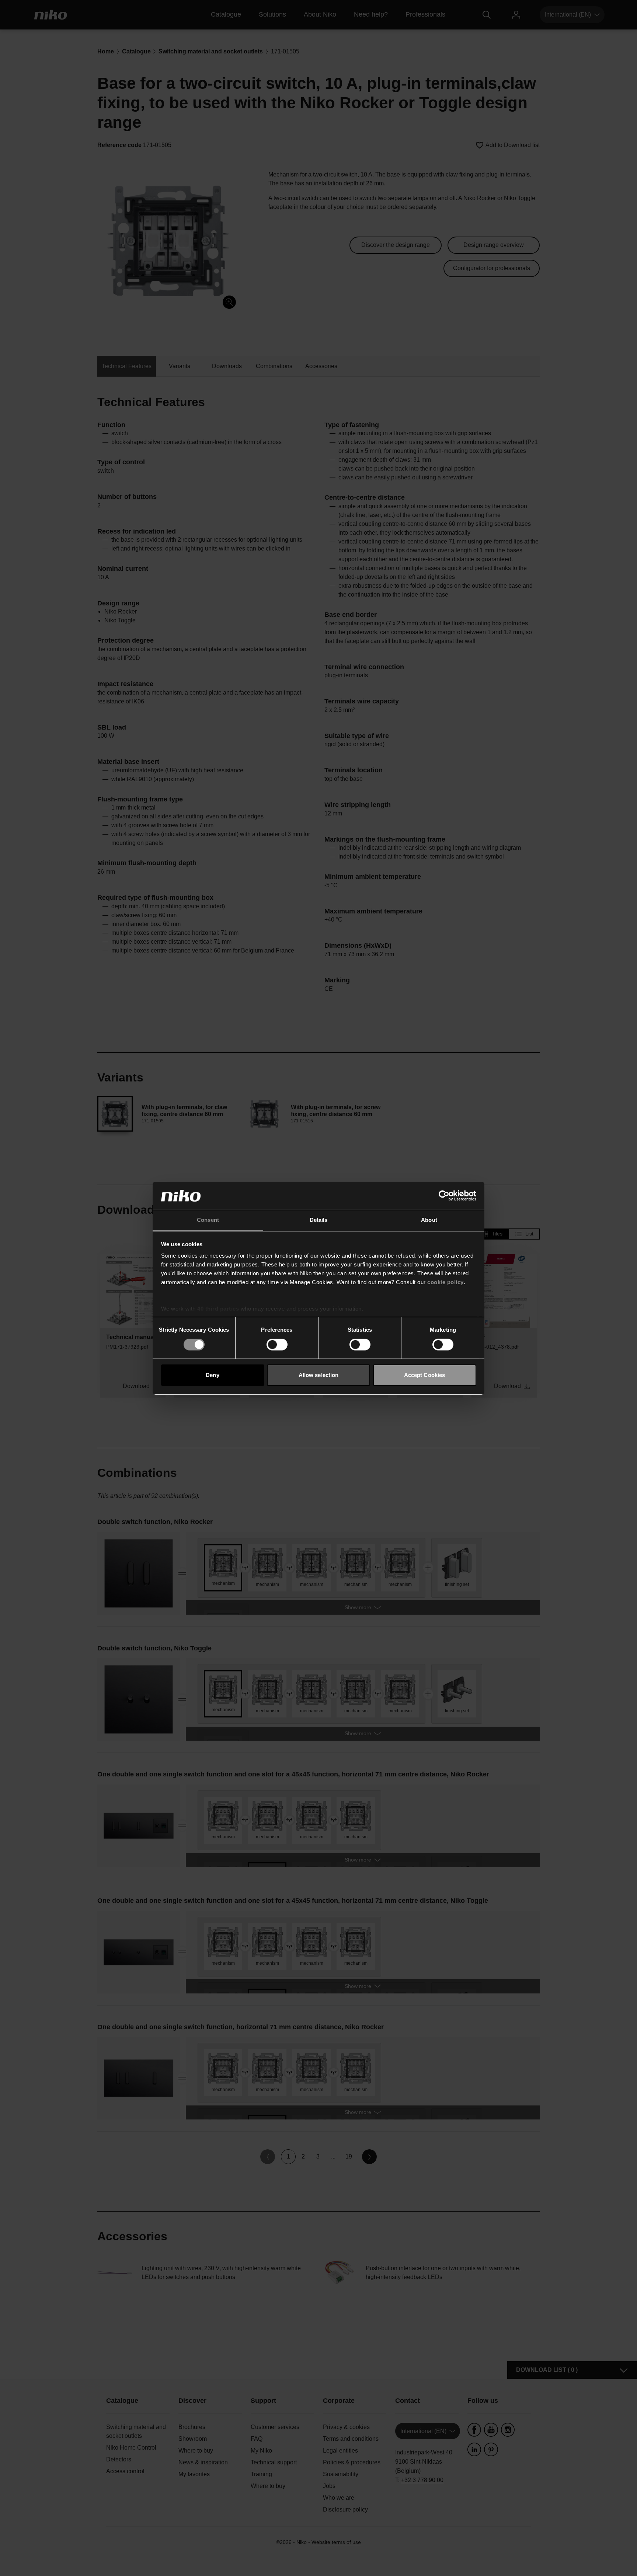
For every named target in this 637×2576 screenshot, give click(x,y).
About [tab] (429, 1220)
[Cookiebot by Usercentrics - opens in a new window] (444, 1196)
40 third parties (218, 1309)
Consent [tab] (208, 1220)
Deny (212, 1375)
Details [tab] (319, 1220)
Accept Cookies (424, 1375)
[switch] (277, 1345)
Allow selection (319, 1375)
